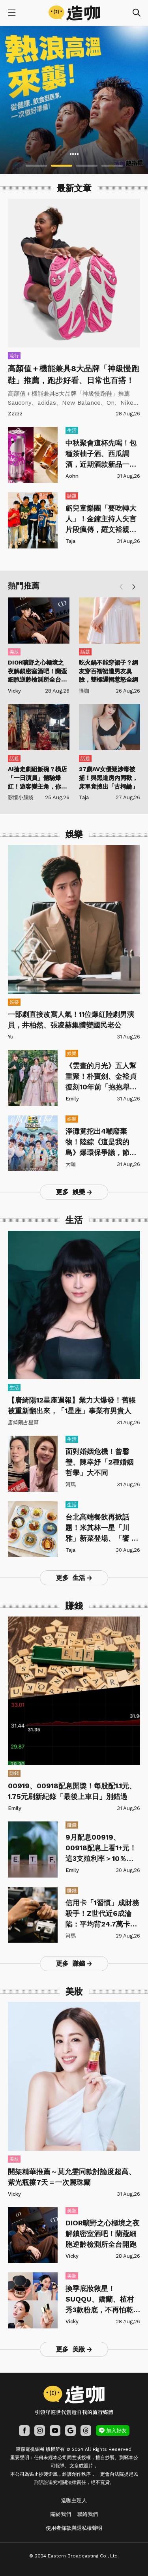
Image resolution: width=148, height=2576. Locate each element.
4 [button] (112, 166)
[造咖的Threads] (86, 2430)
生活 (72, 430)
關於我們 (61, 2514)
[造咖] (74, 13)
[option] (74, 100)
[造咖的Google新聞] (70, 2430)
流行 (14, 356)
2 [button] (62, 166)
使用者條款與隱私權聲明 (74, 2528)
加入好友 (116, 2430)
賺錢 (14, 1773)
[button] (134, 587)
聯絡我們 (88, 2514)
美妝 (14, 652)
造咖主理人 (74, 2500)
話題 (72, 496)
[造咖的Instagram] (40, 2430)
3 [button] (87, 166)
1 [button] (36, 166)
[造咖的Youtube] (55, 2430)
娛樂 (14, 1002)
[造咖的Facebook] (24, 2430)
